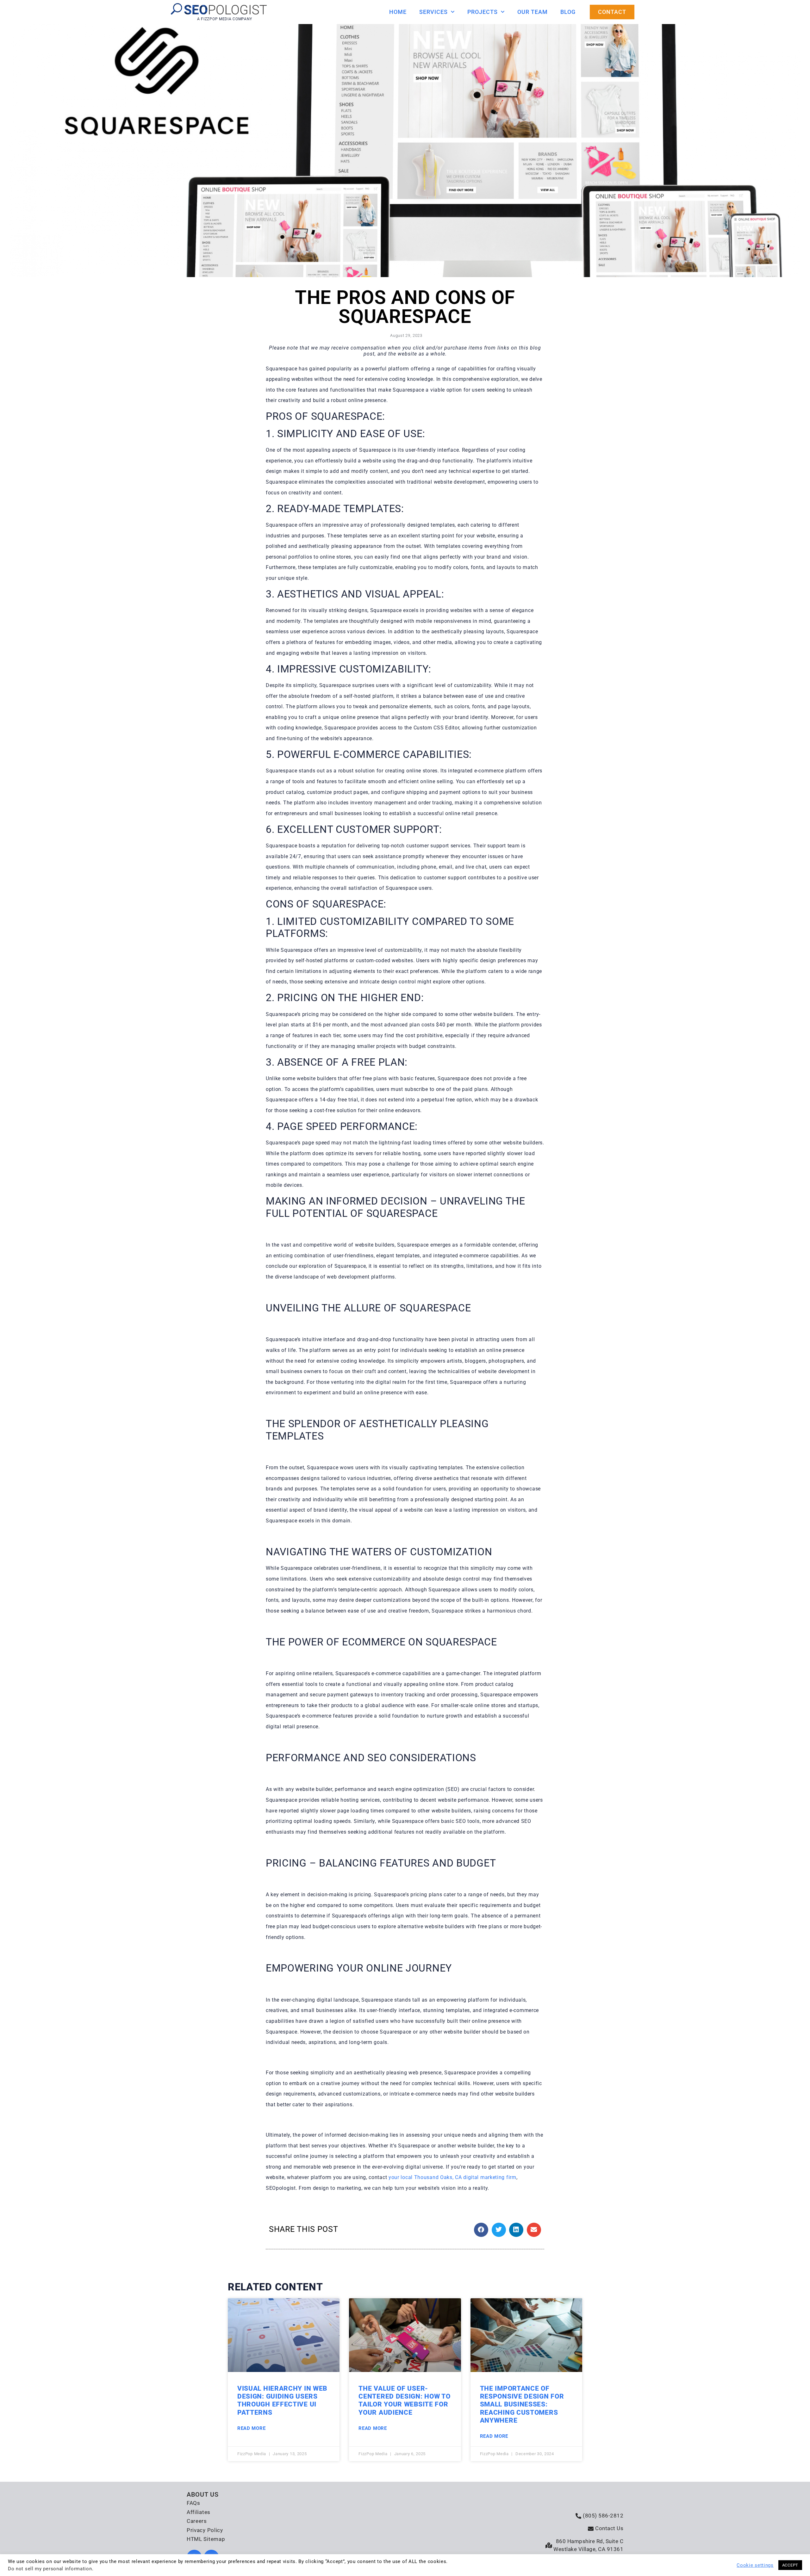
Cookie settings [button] (755, 2565)
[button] (481, 2230)
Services (433, 12)
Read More (251, 2428)
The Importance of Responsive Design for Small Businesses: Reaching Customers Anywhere (522, 2404)
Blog (568, 12)
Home (398, 12)
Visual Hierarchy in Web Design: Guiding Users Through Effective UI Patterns (282, 2400)
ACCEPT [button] (790, 2565)
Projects (483, 12)
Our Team (533, 12)
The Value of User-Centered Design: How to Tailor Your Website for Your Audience (404, 2400)
